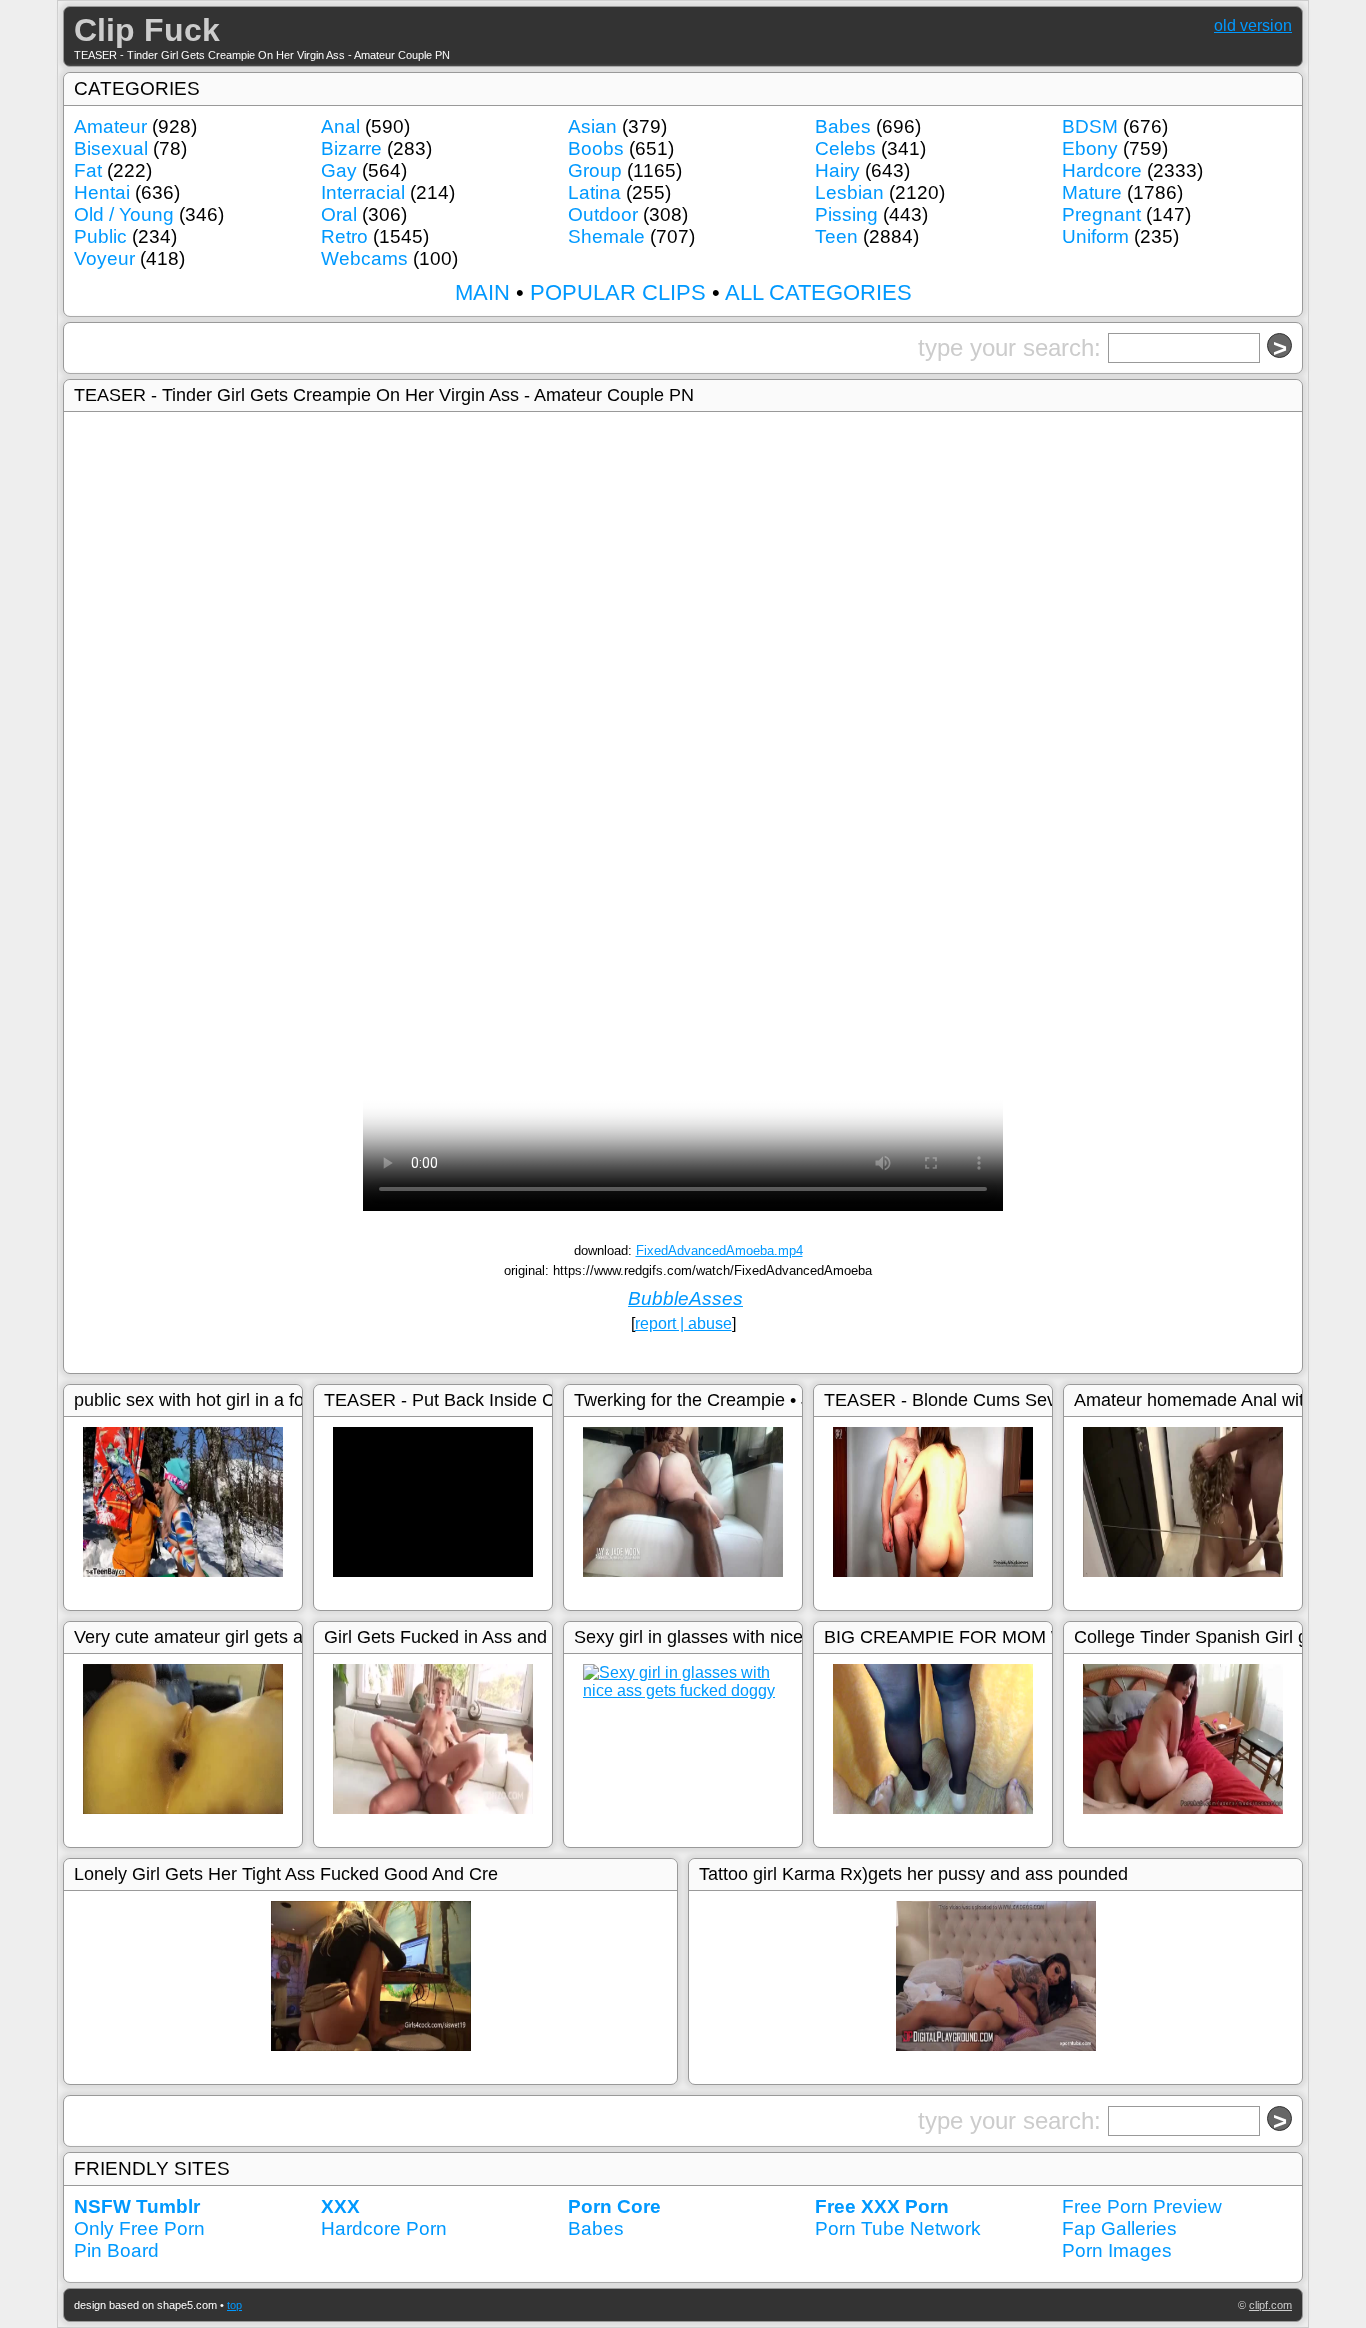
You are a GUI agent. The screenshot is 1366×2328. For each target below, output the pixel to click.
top (234, 2305)
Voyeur (104, 258)
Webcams (364, 258)
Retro (344, 236)
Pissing (846, 214)
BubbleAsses (685, 1298)
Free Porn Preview (1142, 2206)
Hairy (837, 170)
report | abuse (683, 1323)
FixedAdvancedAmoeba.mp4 (719, 1250)
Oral (339, 214)
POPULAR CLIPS (618, 292)
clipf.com (1270, 2305)
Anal (340, 126)
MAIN (482, 292)
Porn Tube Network (898, 2228)
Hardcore (1102, 170)
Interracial (363, 192)
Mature (1092, 192)
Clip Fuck (147, 30)
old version (1253, 25)
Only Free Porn (139, 2228)
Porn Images (1117, 2250)
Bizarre (351, 148)
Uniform (1095, 236)
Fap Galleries (1119, 2228)
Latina (594, 192)
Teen (836, 236)
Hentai (102, 192)
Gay (339, 170)
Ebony (1090, 148)
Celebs (845, 148)
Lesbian (849, 192)
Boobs (596, 148)
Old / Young (124, 214)
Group (595, 170)
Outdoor (603, 214)
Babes (843, 126)
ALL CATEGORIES (818, 292)
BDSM (1090, 126)
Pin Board (116, 2250)
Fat (88, 170)
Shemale (606, 236)
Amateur (110, 126)
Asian (592, 126)
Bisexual (111, 148)
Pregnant (1101, 214)
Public (100, 236)
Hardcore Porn (384, 2228)
